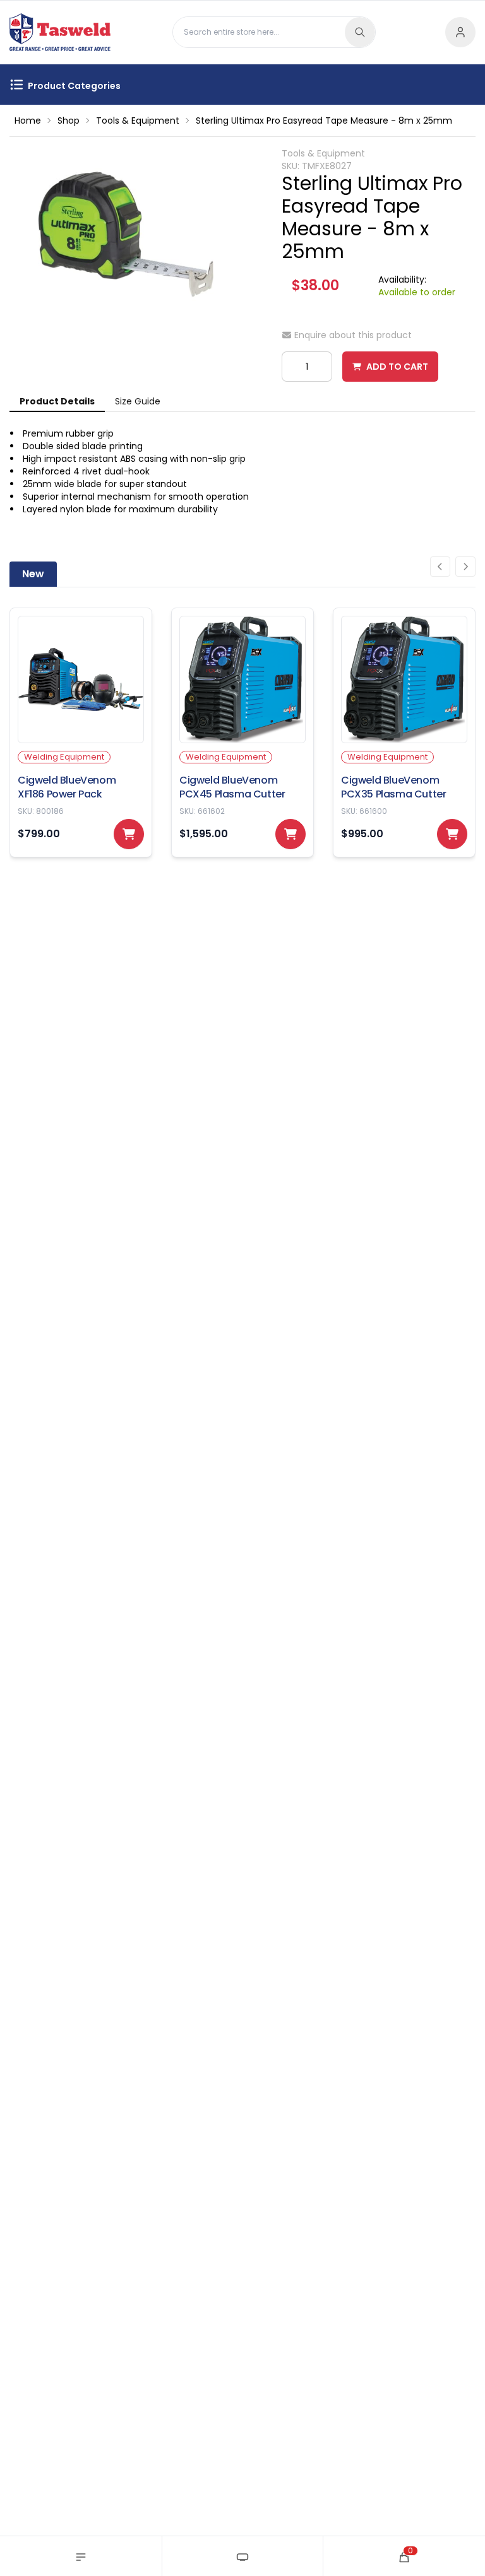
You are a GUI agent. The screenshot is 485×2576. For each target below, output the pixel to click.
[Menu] (81, 2556)
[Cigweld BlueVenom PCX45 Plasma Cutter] (242, 732)
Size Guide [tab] (138, 401)
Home (28, 121)
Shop (69, 121)
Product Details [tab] (57, 401)
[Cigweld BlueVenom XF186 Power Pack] (81, 732)
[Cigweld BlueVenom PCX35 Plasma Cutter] (404, 732)
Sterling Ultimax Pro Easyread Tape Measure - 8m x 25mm (324, 121)
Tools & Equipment (138, 121)
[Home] (243, 2556)
